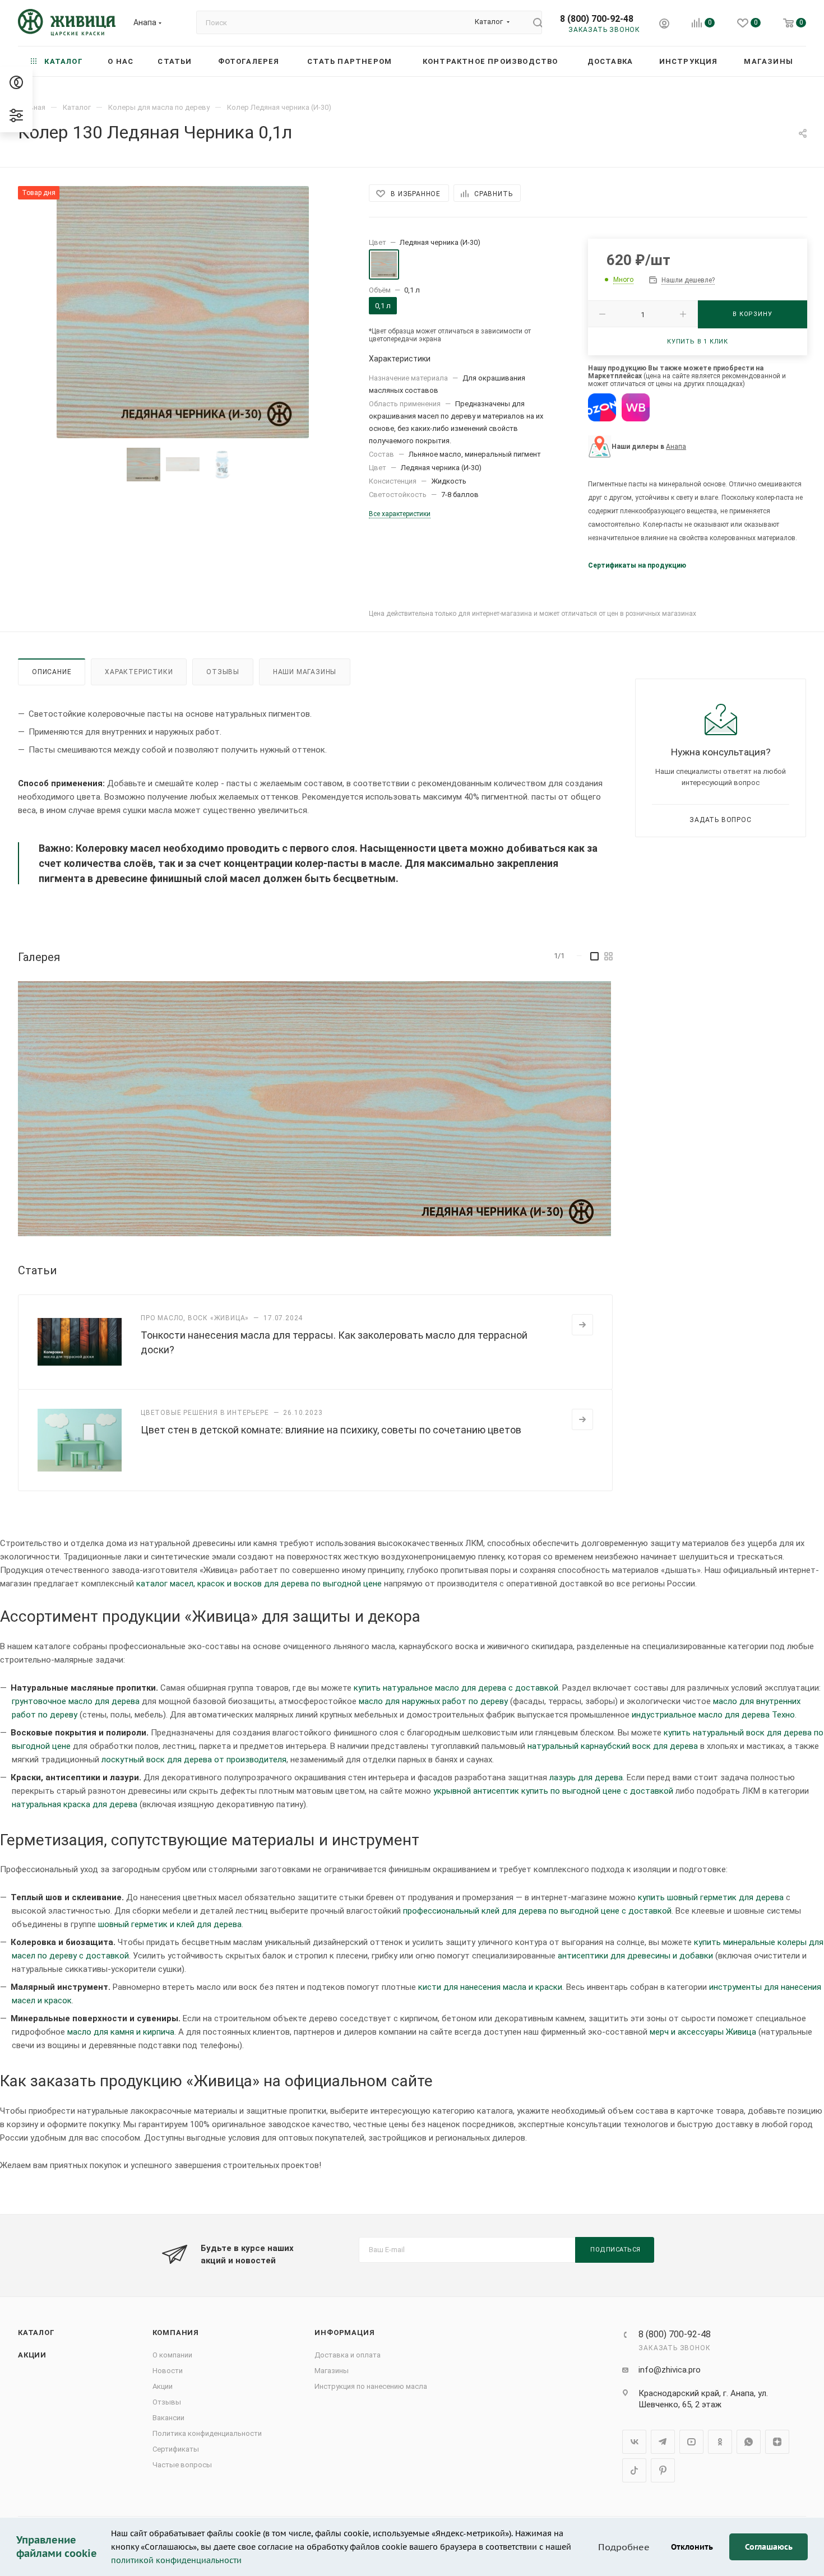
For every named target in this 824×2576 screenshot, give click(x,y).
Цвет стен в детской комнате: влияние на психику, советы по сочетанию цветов (331, 1430)
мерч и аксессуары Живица (703, 2032)
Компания (176, 2333)
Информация (344, 2333)
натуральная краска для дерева (75, 1804)
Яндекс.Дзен (777, 2442)
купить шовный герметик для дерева (711, 1897)
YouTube (691, 2442)
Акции (32, 2355)
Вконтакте (634, 2442)
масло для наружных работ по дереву (433, 1701)
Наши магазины (305, 672)
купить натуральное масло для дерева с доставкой (456, 1688)
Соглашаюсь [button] (769, 2547)
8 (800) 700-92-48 (597, 19)
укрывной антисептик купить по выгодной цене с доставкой (553, 1791)
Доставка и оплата (348, 2355)
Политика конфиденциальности (207, 2433)
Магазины (332, 2371)
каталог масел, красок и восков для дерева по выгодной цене (259, 1584)
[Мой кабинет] (664, 25)
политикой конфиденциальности (176, 2560)
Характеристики (139, 672)
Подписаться (615, 2250)
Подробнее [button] (624, 2547)
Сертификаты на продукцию (637, 565)
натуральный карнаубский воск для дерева (613, 1746)
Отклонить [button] (692, 2547)
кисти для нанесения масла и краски (490, 1987)
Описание (52, 672)
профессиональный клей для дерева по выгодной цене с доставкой (537, 1911)
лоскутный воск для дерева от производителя (194, 1760)
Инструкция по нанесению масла (371, 2386)
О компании (172, 2355)
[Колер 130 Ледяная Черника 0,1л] (183, 312)
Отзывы (223, 672)
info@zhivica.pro (670, 2370)
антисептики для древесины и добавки (635, 1956)
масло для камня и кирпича (121, 2032)
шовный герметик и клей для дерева (170, 1924)
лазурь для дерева (586, 1777)
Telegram (663, 2442)
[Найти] (533, 22)
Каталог (36, 2333)
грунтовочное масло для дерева (76, 1701)
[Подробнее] (582, 1325)
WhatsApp (749, 2442)
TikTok (634, 2470)
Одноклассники (720, 2442)
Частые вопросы (182, 2465)
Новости (168, 2371)
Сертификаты (176, 2449)
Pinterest (663, 2470)
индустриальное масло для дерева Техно (713, 1715)
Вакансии (168, 2418)
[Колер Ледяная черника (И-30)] (314, 1108)
